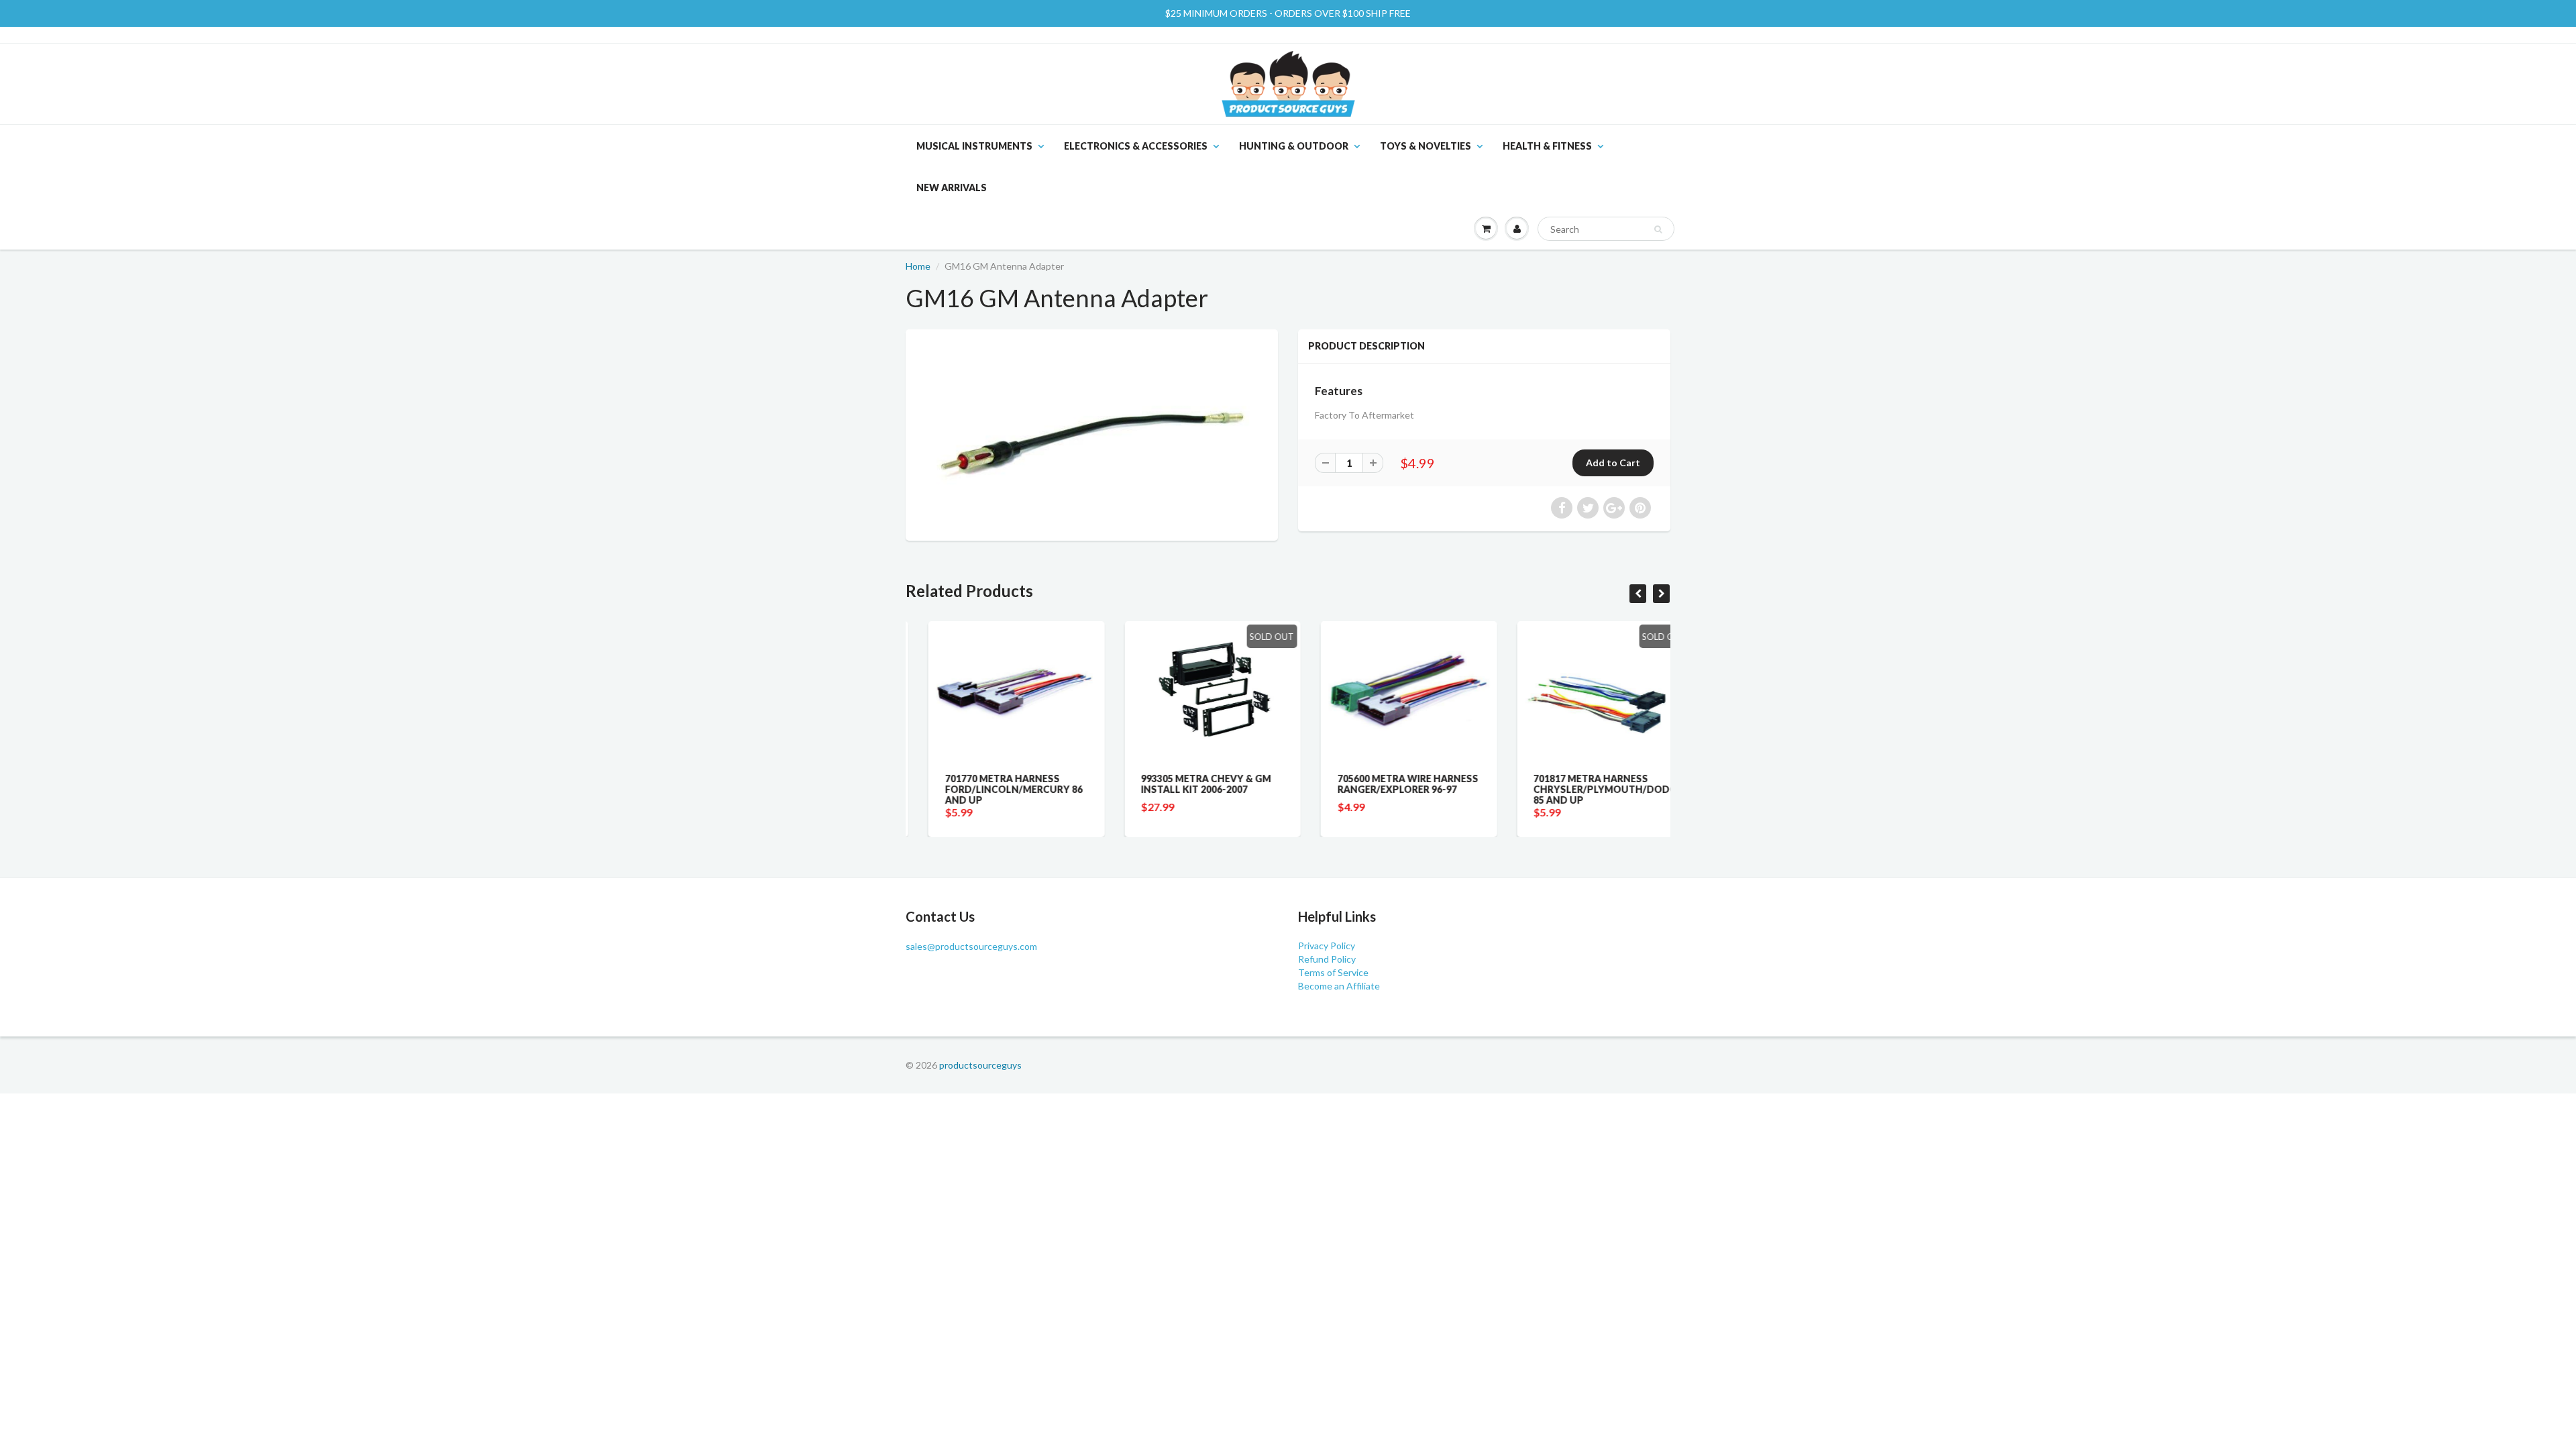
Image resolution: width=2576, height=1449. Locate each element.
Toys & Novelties (1426, 146)
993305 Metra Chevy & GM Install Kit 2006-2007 (1184, 784)
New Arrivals (952, 187)
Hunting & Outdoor (1294, 146)
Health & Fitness (1547, 146)
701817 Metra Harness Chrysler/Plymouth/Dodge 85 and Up (1586, 789)
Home (918, 266)
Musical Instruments (974, 146)
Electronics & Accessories (1136, 146)
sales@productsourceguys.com (971, 946)
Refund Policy (1327, 959)
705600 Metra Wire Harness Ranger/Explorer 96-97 (1385, 784)
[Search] (1658, 229)
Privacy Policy (1327, 946)
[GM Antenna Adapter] (1092, 433)
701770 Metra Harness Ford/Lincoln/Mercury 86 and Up (991, 789)
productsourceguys (980, 1065)
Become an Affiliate (1339, 986)
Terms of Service (1333, 972)
